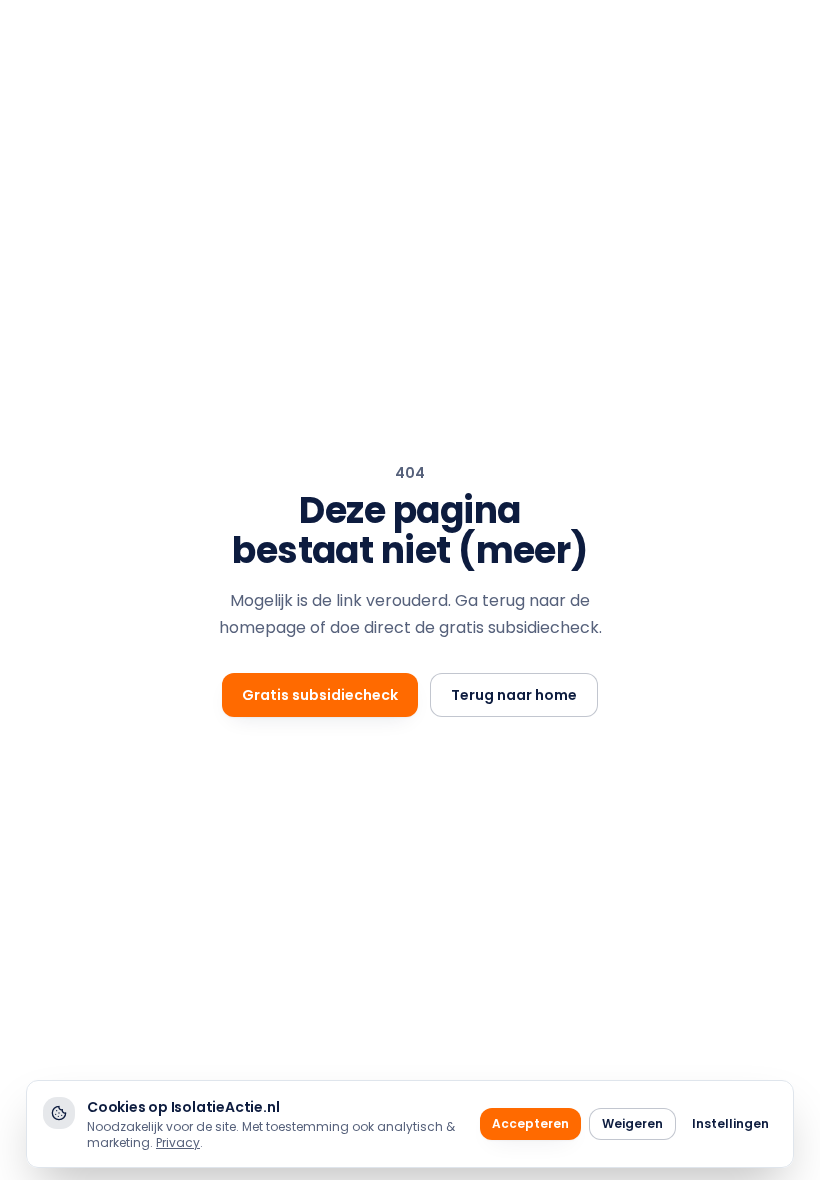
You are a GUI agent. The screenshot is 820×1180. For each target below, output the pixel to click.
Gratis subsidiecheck (320, 695)
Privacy (178, 1142)
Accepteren (530, 1123)
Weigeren (632, 1123)
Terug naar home (514, 695)
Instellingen (730, 1123)
